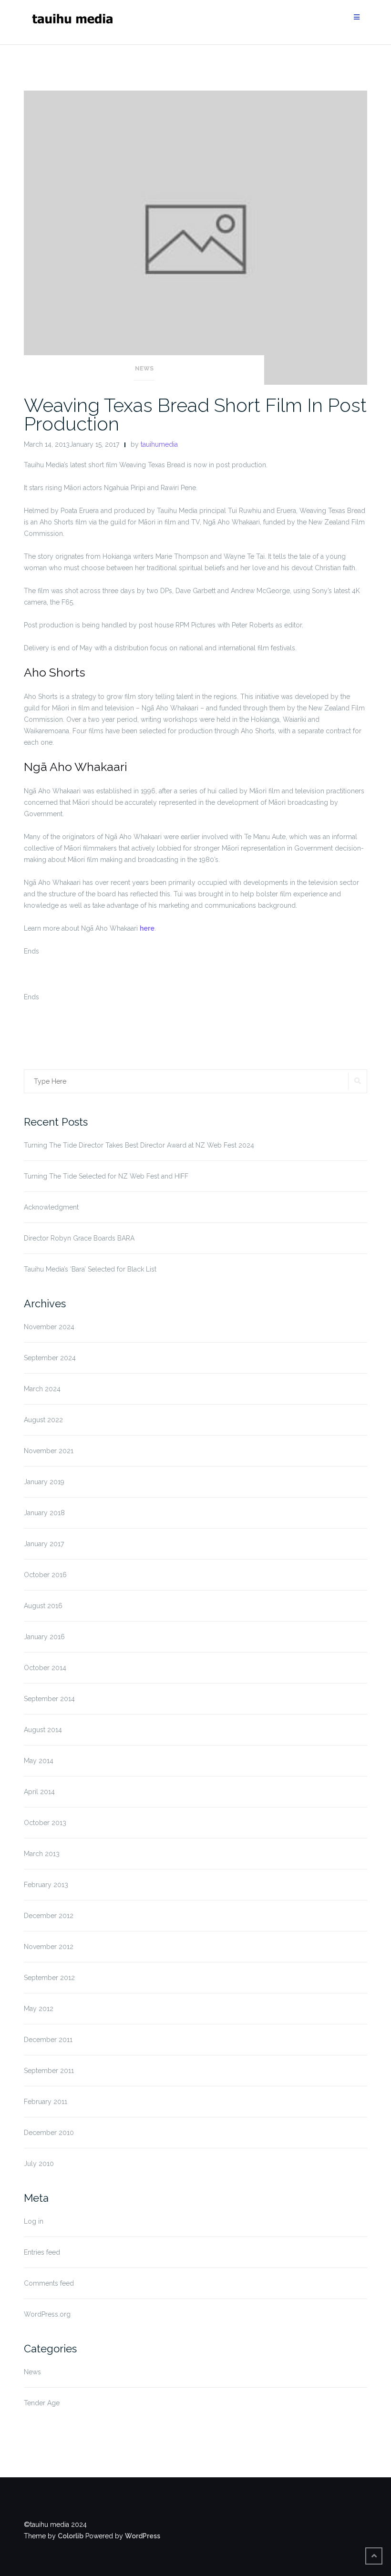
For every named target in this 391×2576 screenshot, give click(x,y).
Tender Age (42, 2403)
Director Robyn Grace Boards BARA (79, 1238)
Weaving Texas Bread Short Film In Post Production (195, 414)
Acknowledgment (51, 1207)
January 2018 (44, 1513)
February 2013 (46, 1885)
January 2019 (44, 1482)
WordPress (143, 2536)
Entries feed (42, 2252)
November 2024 (49, 1327)
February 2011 (46, 2102)
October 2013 (45, 1823)
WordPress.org (47, 2314)
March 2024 (42, 1389)
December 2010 (49, 2133)
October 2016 (45, 1575)
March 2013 (42, 1854)
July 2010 (39, 2164)
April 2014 (39, 1792)
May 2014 (39, 1761)
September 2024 (50, 1358)
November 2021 (49, 1451)
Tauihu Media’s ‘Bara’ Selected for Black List (90, 1269)
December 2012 (49, 1916)
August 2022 (43, 1420)
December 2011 (48, 2040)
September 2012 (49, 1978)
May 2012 (39, 2009)
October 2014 (45, 1668)
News (144, 369)
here (147, 928)
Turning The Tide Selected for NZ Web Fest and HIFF (106, 1176)
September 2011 (49, 2071)
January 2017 (44, 1544)
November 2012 (49, 1947)
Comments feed (49, 2283)
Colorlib (71, 2536)
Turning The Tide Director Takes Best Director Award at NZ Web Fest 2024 (139, 1145)
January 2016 (44, 1637)
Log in (34, 2221)
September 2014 (49, 1699)
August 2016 (43, 1606)
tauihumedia (159, 444)
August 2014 (43, 1730)
